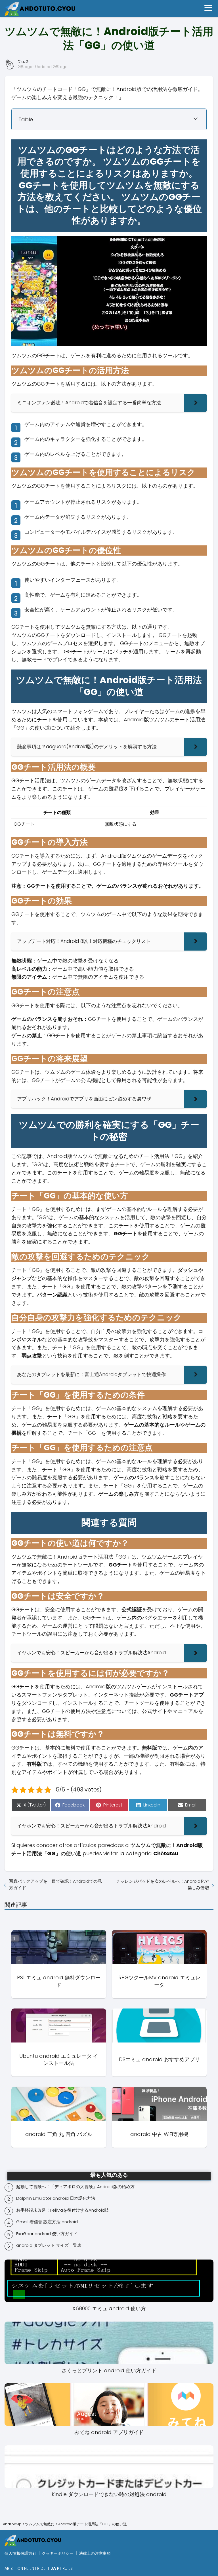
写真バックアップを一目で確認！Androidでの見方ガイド (55, 1884)
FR (37, 2568)
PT (59, 2568)
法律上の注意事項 (95, 2553)
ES (71, 2568)
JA (53, 2568)
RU (65, 2568)
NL (26, 2568)
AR (7, 2568)
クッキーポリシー (58, 2553)
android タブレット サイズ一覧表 (49, 2245)
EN (32, 2568)
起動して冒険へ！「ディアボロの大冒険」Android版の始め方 (75, 2187)
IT (48, 2568)
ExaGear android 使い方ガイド (47, 2234)
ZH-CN (17, 2568)
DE (43, 2568)
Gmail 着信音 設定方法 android (47, 2222)
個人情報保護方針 (20, 2553)
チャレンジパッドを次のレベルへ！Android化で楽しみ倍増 (163, 1884)
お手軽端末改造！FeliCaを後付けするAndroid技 (63, 2210)
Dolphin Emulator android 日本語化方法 (56, 2198)
